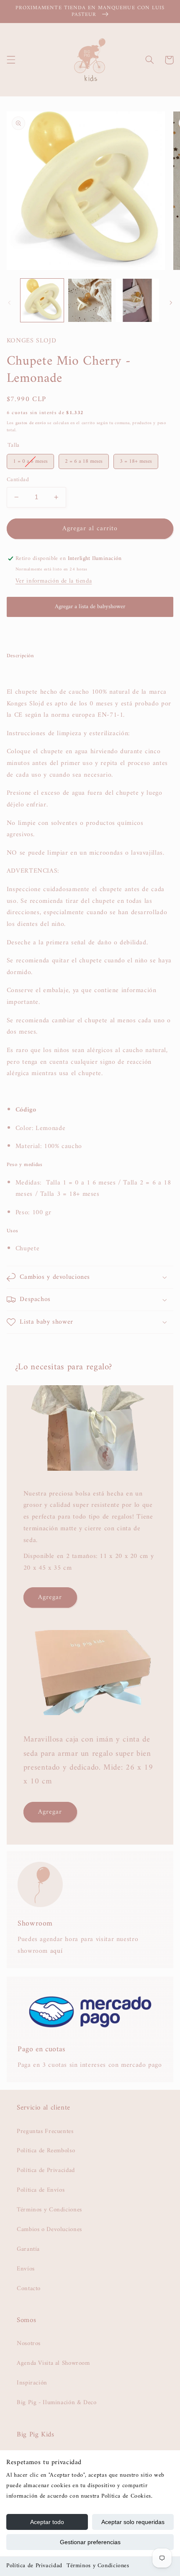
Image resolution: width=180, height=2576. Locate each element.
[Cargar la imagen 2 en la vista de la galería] (90, 300)
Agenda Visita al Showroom (53, 2363)
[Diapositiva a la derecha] (171, 303)
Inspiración (32, 2383)
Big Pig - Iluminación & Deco (57, 2402)
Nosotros (29, 2343)
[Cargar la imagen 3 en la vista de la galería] (137, 300)
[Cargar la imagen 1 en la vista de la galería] (42, 300)
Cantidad (18, 480)
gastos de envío (31, 423)
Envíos (26, 2269)
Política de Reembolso (46, 2151)
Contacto (29, 2288)
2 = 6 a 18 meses (84, 460)
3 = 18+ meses (136, 460)
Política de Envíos (41, 2190)
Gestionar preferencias (90, 2542)
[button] (11, 60)
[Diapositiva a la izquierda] (9, 303)
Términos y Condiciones (98, 2566)
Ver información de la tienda (54, 581)
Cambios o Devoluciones (49, 2229)
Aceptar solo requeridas (133, 2522)
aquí (57, 1951)
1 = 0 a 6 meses (30, 460)
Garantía (28, 2249)
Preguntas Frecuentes (45, 2131)
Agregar (50, 1597)
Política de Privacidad (34, 2566)
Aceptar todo (47, 2522)
